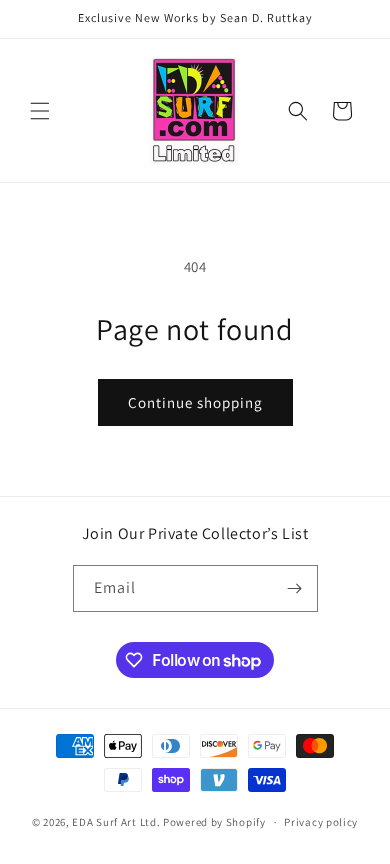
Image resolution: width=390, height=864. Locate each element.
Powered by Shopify (214, 822)
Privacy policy (321, 822)
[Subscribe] (295, 588)
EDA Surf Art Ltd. (117, 822)
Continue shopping (195, 402)
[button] (40, 111)
